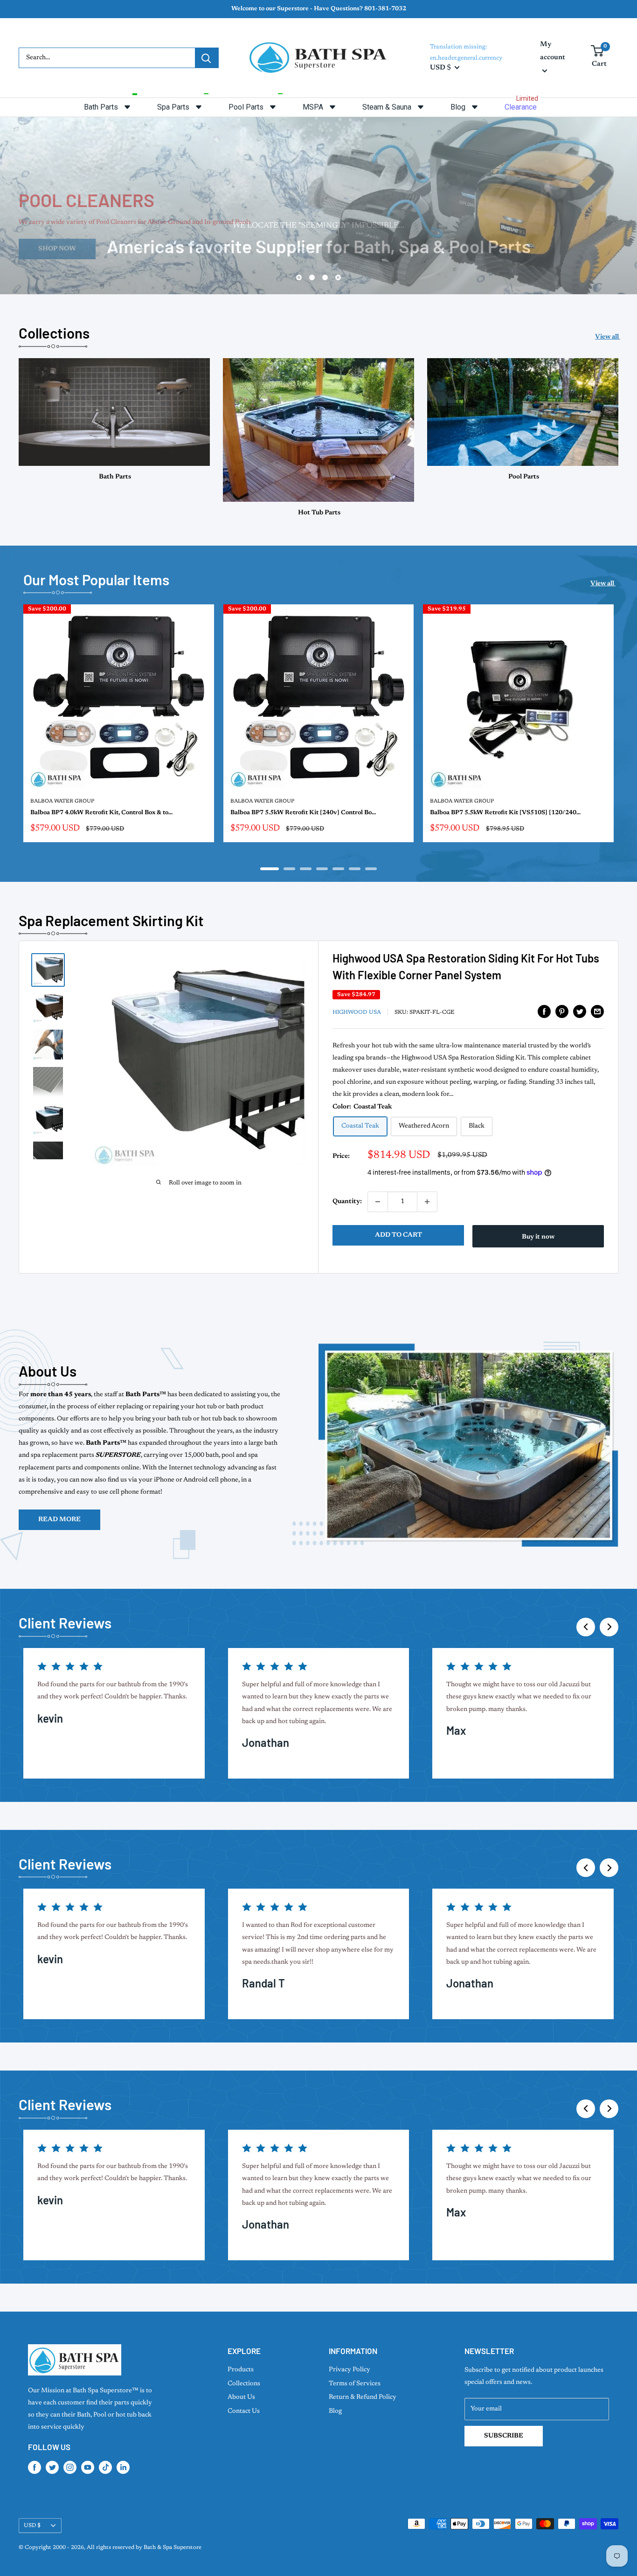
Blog (335, 2411)
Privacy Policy (350, 2370)
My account (553, 51)
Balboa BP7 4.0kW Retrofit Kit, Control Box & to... (101, 813)
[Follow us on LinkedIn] (123, 2467)
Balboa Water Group (62, 801)
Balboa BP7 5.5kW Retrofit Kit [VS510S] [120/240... (505, 813)
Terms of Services (355, 2384)
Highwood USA (357, 1012)
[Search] (207, 58)
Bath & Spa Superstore (173, 2548)
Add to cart (398, 1235)
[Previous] (586, 1627)
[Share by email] (597, 1011)
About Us (241, 2397)
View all (608, 337)
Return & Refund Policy (363, 2397)
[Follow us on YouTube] (88, 2467)
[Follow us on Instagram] (70, 2467)
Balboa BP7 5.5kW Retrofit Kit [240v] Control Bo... (303, 813)
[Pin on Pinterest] (562, 1011)
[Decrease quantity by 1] (378, 1202)
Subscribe (504, 2436)
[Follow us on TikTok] (105, 2467)
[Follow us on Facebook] (35, 2467)
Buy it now (538, 1237)
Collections (244, 2384)
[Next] (619, 729)
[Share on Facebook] (544, 1011)
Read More (59, 1520)
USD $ (32, 2526)
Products (241, 2370)
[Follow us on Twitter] (52, 2467)
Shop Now (319, 249)
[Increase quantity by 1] (427, 1202)
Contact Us (244, 2411)
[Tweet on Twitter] (580, 1011)
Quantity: (347, 1202)
